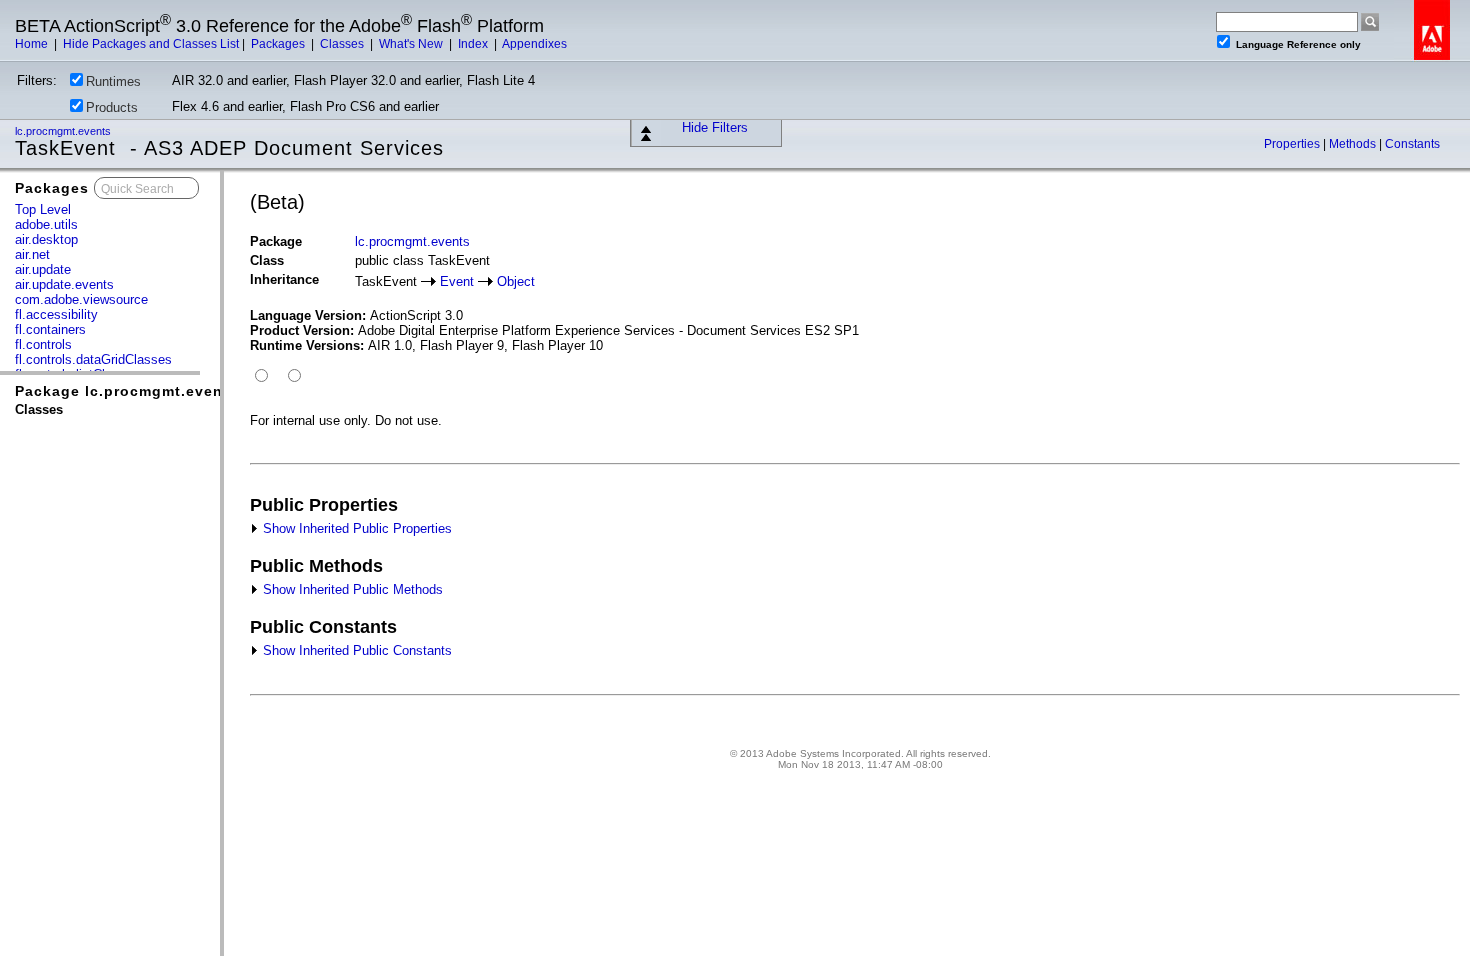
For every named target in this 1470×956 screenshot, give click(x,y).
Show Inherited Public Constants (355, 650)
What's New (412, 44)
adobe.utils (46, 224)
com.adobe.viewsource (81, 299)
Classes (343, 44)
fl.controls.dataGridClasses (93, 359)
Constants (1412, 144)
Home (33, 44)
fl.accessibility (56, 314)
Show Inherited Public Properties (355, 528)
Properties (1293, 144)
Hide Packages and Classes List (151, 44)
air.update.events (64, 284)
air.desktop (46, 239)
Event (457, 281)
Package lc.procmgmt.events (126, 391)
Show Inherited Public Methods (351, 589)
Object (516, 281)
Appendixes (534, 44)
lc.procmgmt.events (64, 131)
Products (112, 107)
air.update (43, 269)
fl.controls (43, 344)
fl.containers (50, 329)
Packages (279, 44)
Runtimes (113, 81)
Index (474, 44)
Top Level (43, 209)
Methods (1354, 144)
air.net (32, 254)
